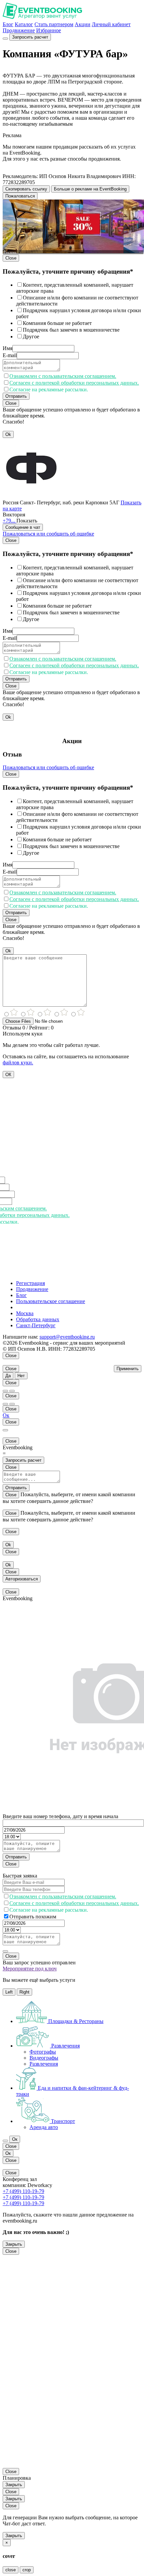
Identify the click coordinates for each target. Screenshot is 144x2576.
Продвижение (19, 30)
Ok (8, 434)
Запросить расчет (30, 37)
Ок (6, 1415)
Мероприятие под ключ (30, 1969)
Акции (83, 24)
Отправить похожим (33, 1917)
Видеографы (44, 2058)
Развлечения (44, 2064)
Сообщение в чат (23, 527)
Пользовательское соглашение (51, 1301)
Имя (8, 348)
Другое (31, 337)
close (11, 2570)
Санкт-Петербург (36, 1325)
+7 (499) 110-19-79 (23, 2191)
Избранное (49, 30)
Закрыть (14, 2244)
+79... (10, 521)
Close (11, 258)
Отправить (16, 396)
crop (27, 2570)
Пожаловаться (20, 196)
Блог (8, 24)
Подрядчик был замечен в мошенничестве (71, 330)
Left (9, 1992)
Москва (25, 1313)
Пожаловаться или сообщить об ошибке (48, 534)
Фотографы (43, 2052)
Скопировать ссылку (26, 189)
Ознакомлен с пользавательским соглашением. (63, 376)
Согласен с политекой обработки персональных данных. (74, 383)
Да (8, 1376)
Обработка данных (38, 1319)
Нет (21, 1376)
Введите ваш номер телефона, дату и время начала (60, 1816)
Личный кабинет (111, 24)
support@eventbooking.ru (67, 1337)
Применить (128, 1369)
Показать (27, 521)
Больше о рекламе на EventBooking (90, 189)
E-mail (10, 355)
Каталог (24, 24)
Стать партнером (54, 24)
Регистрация (30, 1283)
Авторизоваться (22, 1579)
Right (24, 1992)
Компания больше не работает (57, 323)
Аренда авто (44, 2127)
